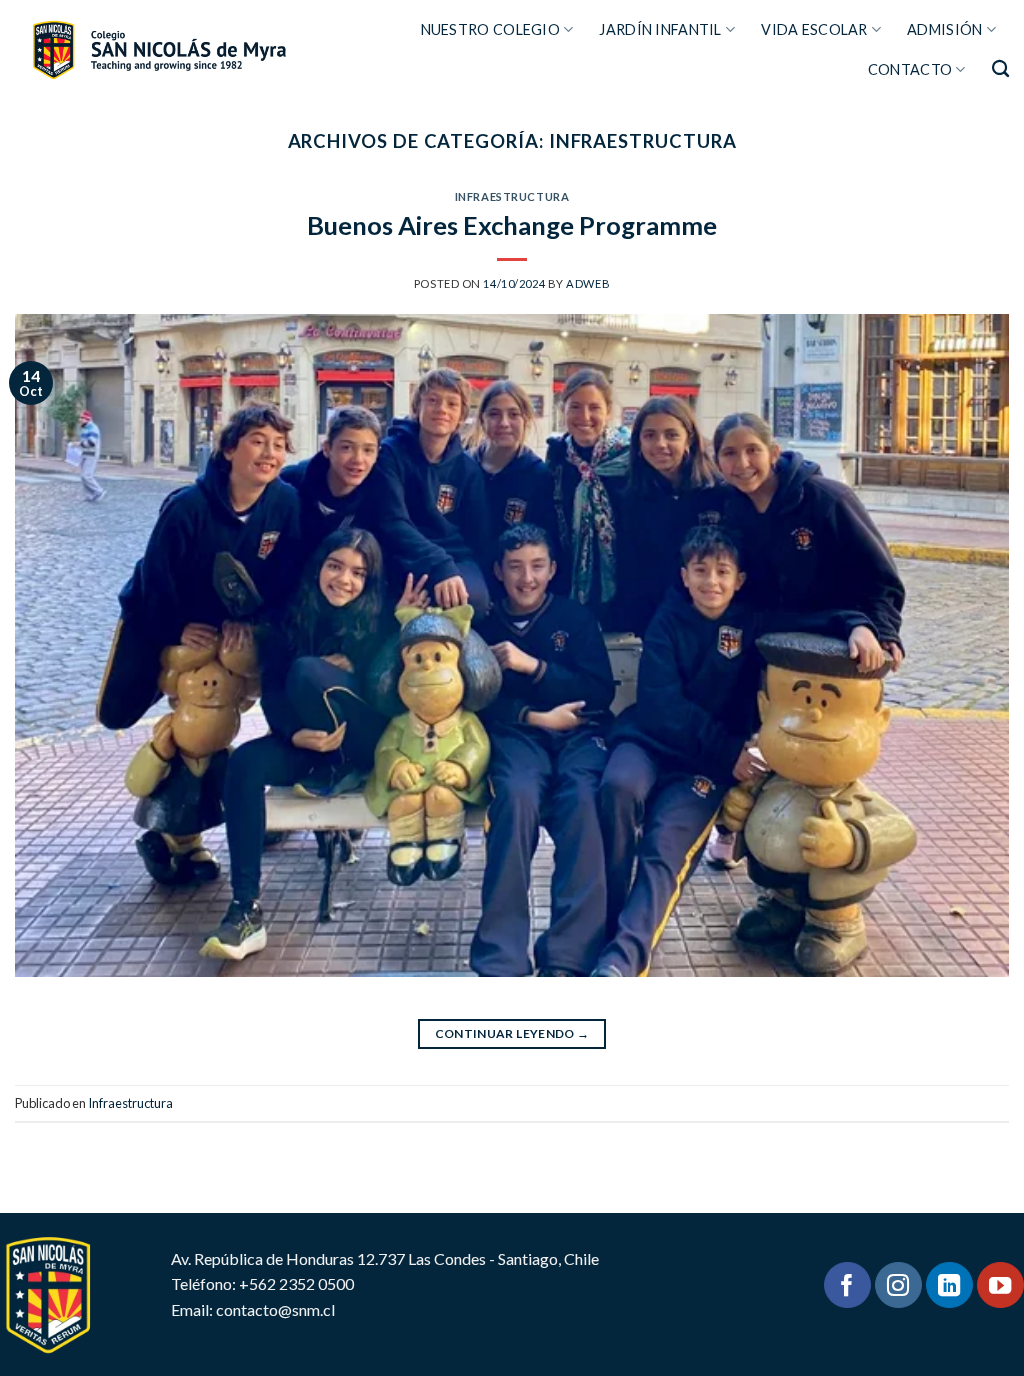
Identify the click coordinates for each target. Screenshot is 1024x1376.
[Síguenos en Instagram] (898, 1285)
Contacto (910, 69)
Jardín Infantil (660, 29)
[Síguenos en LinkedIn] (949, 1285)
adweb (588, 283)
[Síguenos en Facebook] (847, 1285)
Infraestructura (512, 196)
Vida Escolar (814, 29)
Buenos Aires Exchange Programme (512, 225)
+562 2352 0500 (296, 1283)
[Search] (1000, 69)
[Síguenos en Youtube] (1000, 1285)
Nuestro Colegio (490, 29)
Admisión (944, 29)
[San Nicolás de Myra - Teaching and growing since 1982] (158, 49)
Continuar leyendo (512, 1033)
